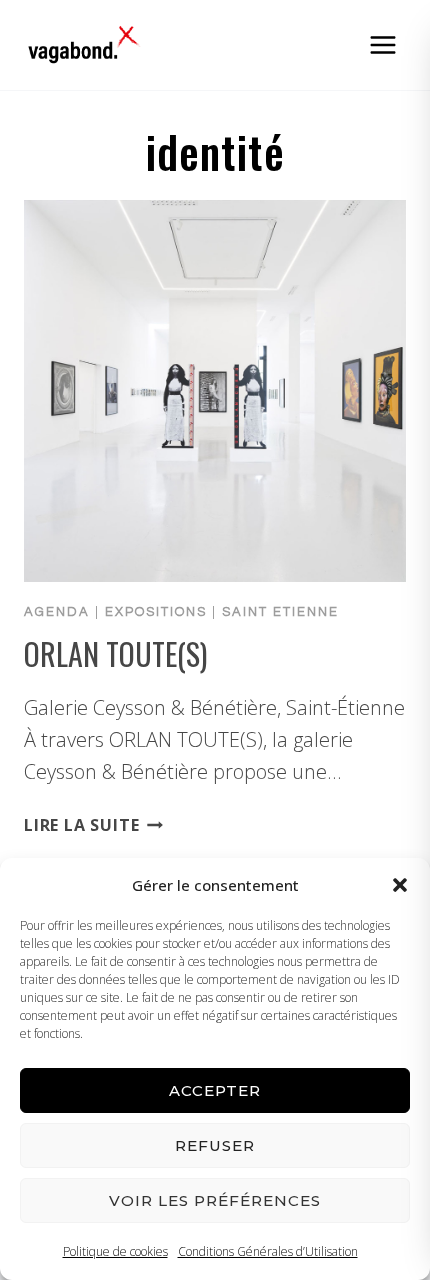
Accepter (215, 1090)
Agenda (57, 612)
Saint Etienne (280, 612)
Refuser (215, 1145)
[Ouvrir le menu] (382, 44)
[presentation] (215, 391)
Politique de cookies (115, 1251)
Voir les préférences (215, 1200)
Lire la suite (93, 825)
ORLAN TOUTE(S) (115, 653)
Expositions (156, 612)
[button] (400, 885)
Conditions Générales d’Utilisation (268, 1251)
